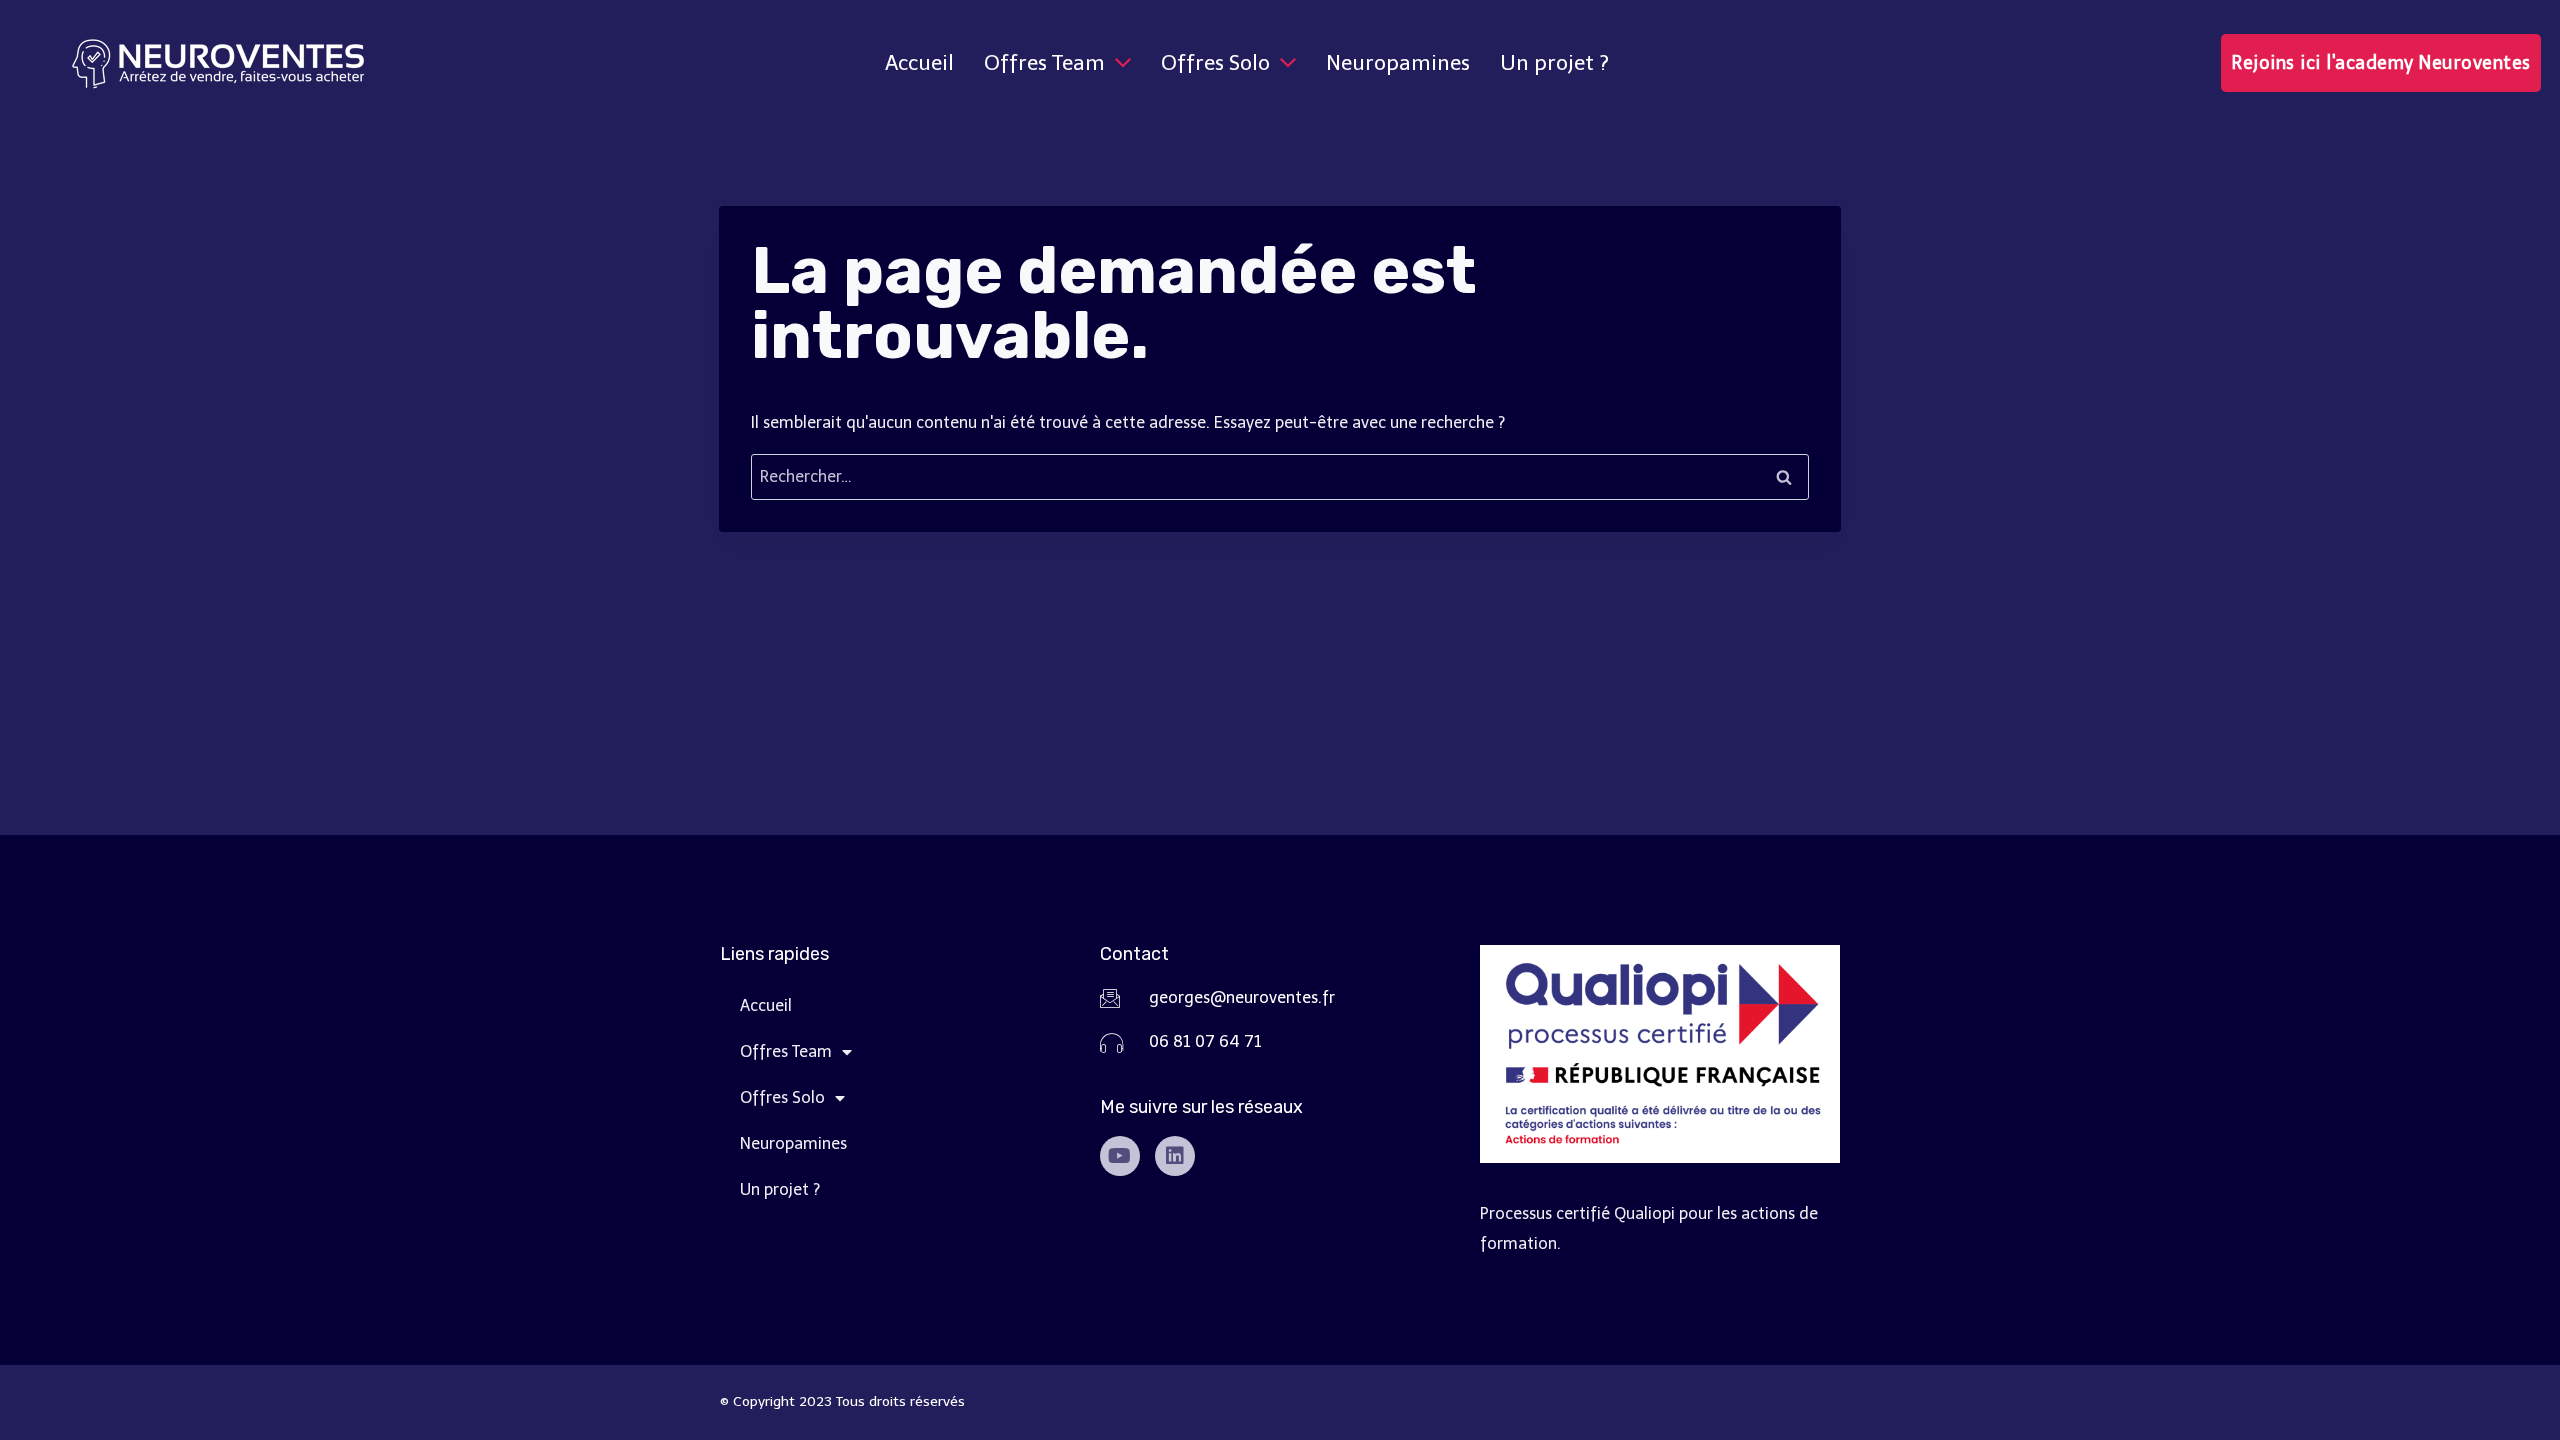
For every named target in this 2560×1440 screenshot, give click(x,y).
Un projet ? (780, 1189)
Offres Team (786, 1051)
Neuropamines (793, 1143)
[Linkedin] (1175, 1156)
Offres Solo (782, 1097)
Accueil (766, 1005)
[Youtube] (1120, 1156)
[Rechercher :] (1280, 476)
